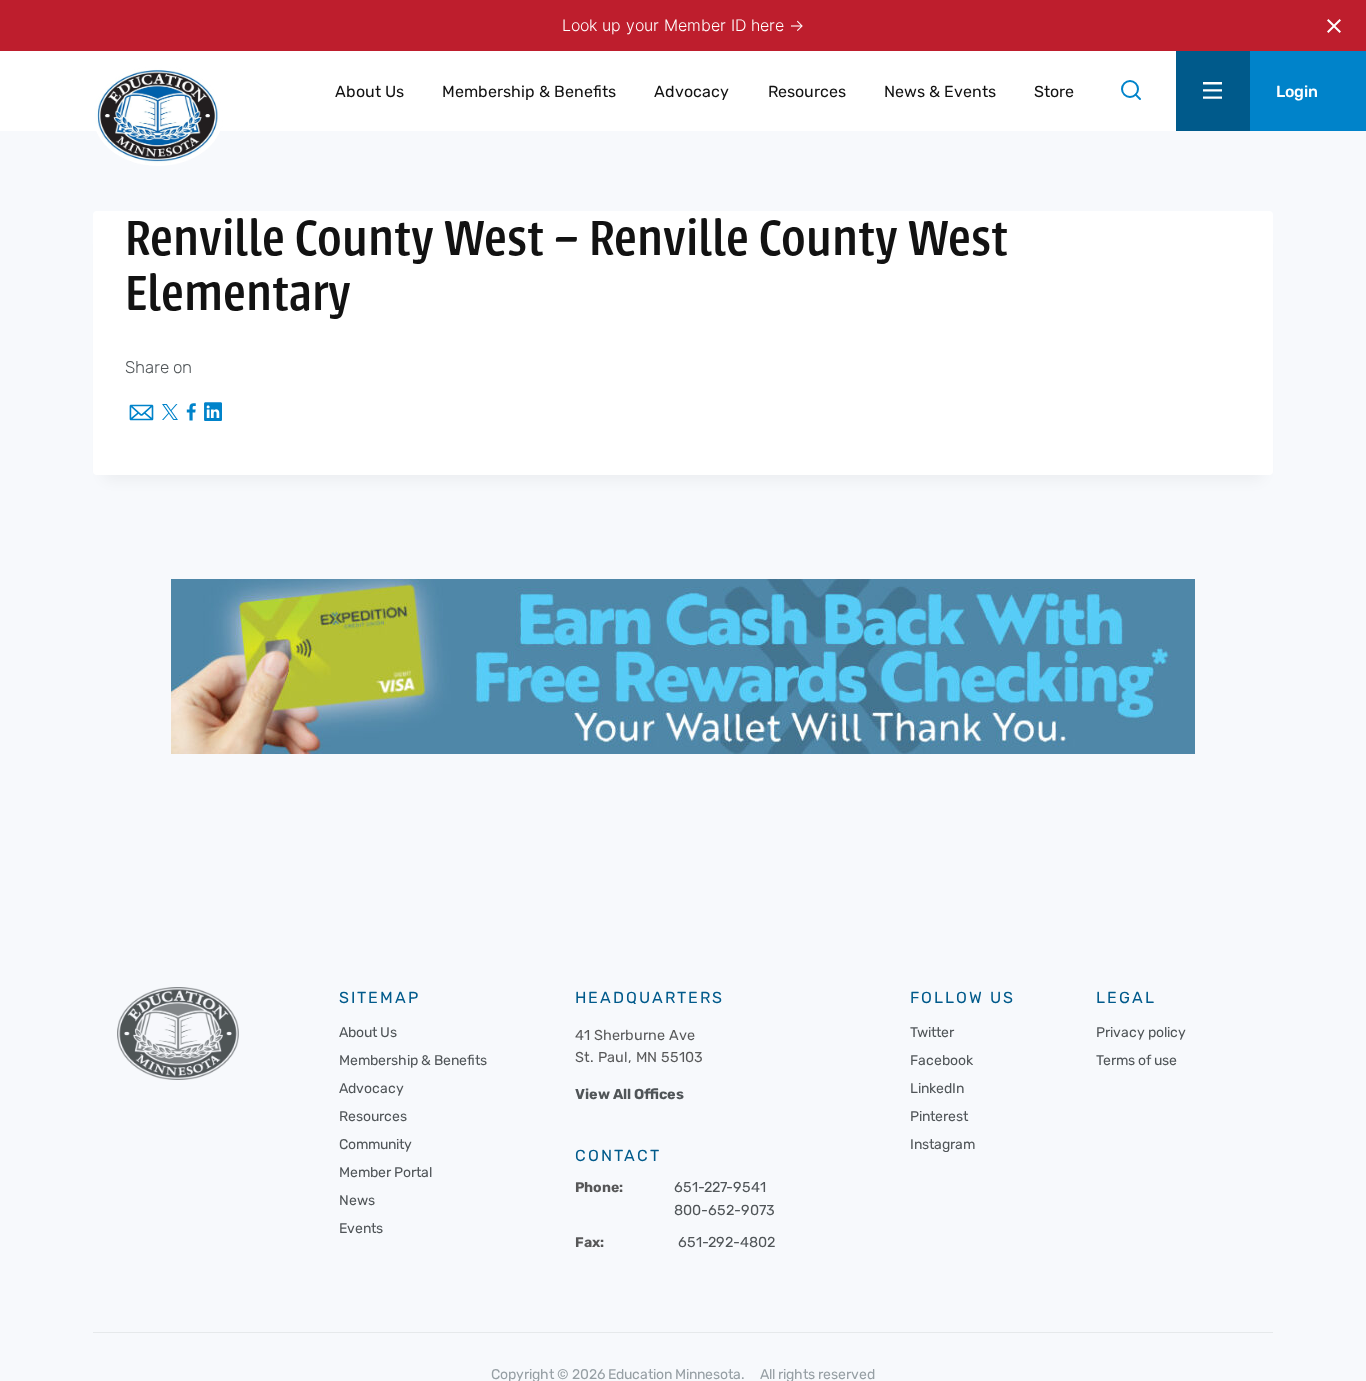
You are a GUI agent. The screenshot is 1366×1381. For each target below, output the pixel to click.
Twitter (932, 1032)
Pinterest (939, 1116)
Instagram (942, 1144)
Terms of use (1136, 1060)
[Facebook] (191, 413)
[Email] (141, 414)
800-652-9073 (724, 1210)
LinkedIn (937, 1088)
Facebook (941, 1060)
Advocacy (371, 1088)
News (357, 1200)
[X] (170, 414)
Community (375, 1144)
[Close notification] (1334, 26)
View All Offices (629, 1094)
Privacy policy (1141, 1032)
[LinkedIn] (213, 413)
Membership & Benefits (413, 1060)
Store (1054, 91)
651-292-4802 (726, 1242)
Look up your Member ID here (675, 25)
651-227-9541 (720, 1187)
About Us (368, 1032)
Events (361, 1228)
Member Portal (385, 1172)
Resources (373, 1116)
